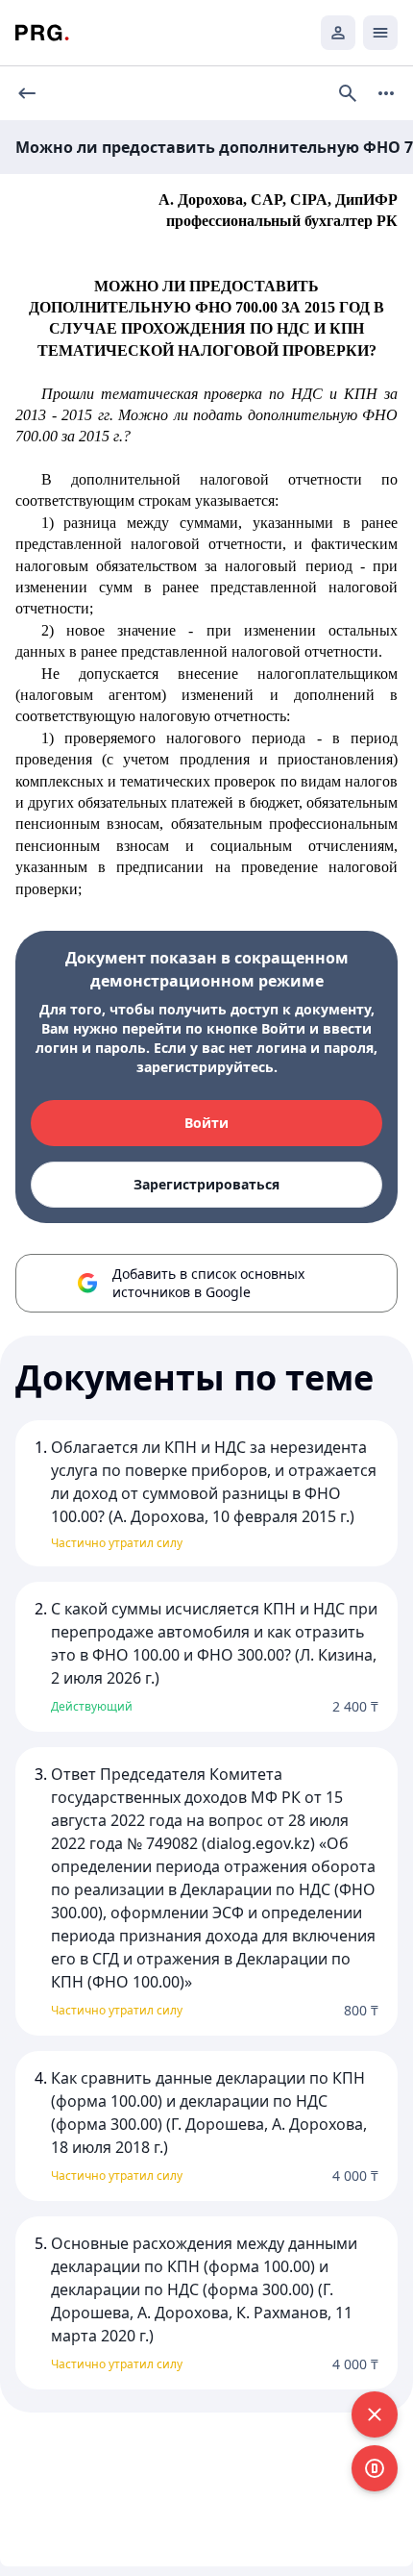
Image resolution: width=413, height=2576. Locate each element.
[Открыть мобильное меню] (380, 33)
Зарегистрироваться (206, 1184)
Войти (206, 1123)
